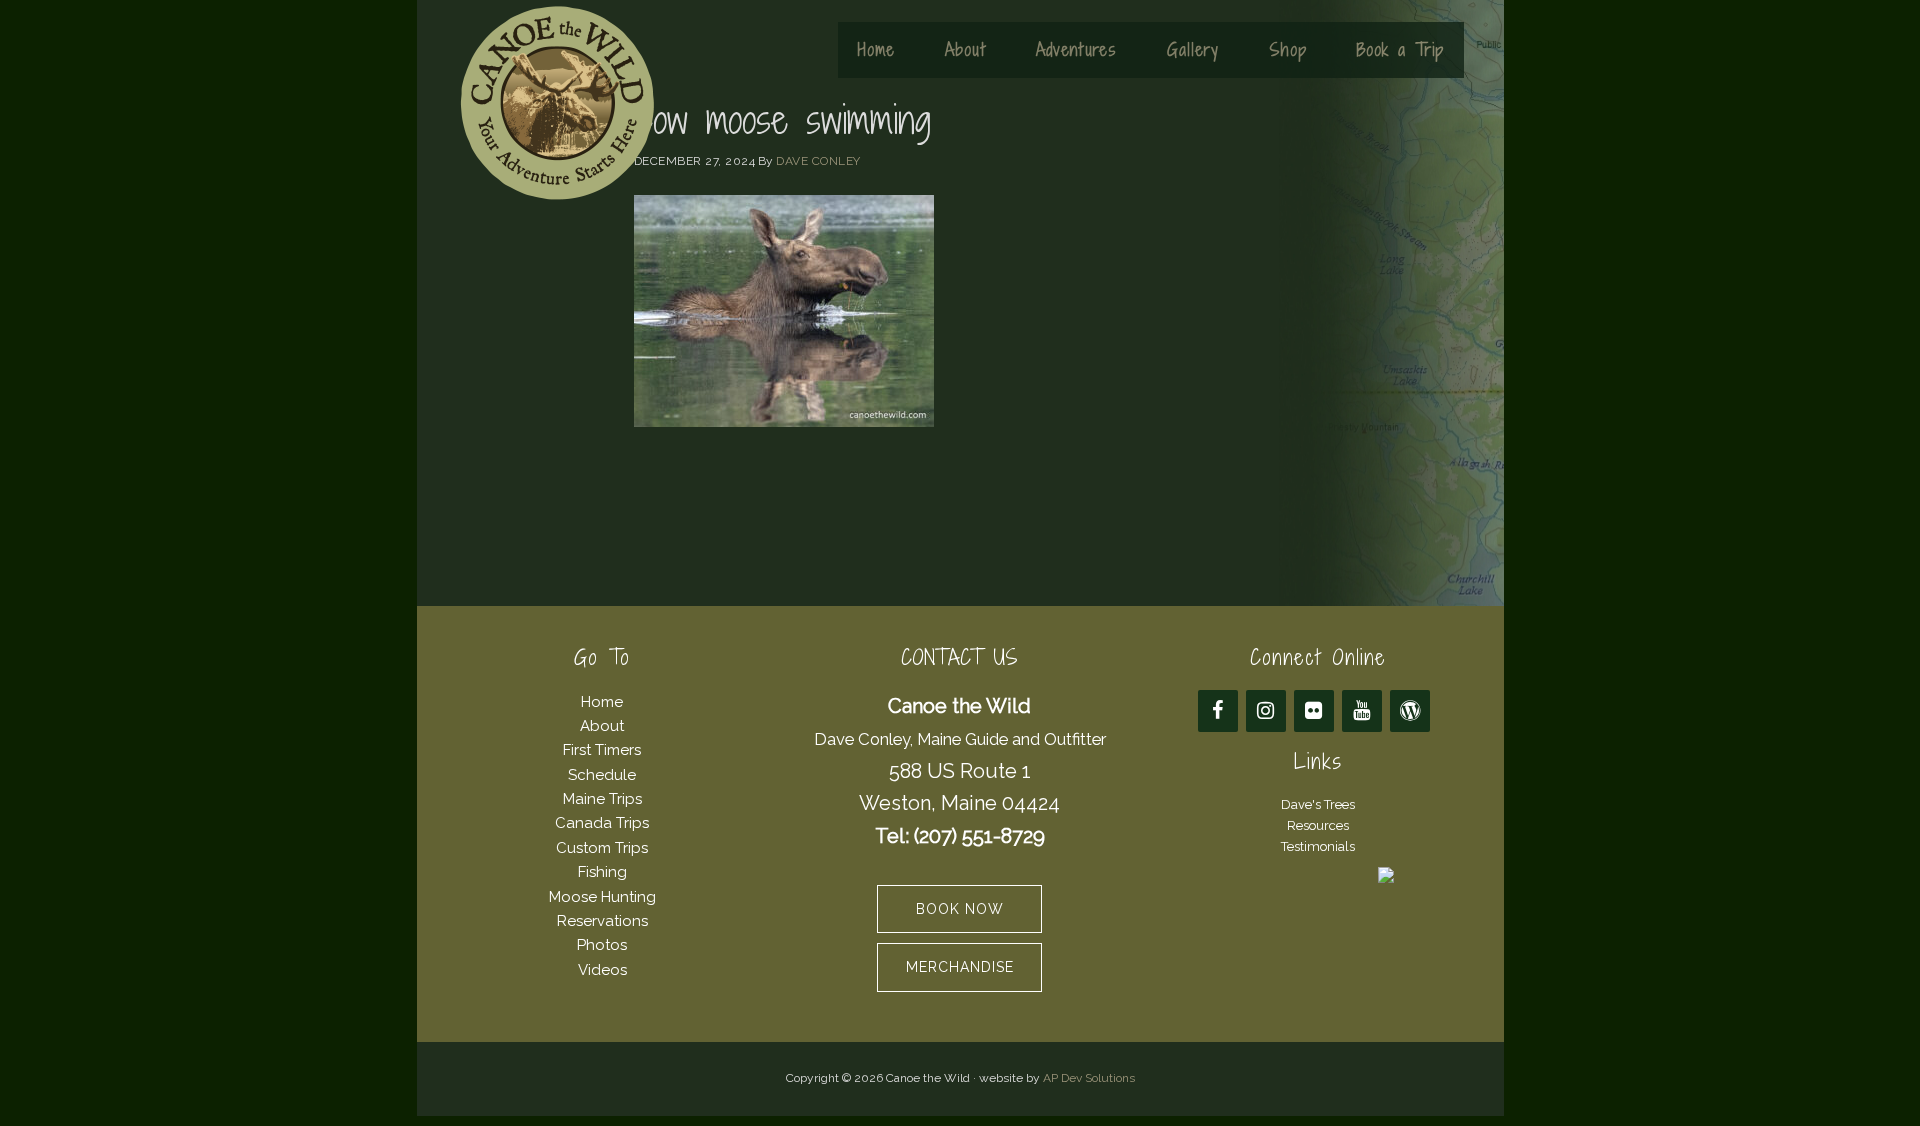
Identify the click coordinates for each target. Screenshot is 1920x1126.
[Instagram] (1266, 711)
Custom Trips (602, 848)
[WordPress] (1410, 711)
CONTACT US (959, 657)
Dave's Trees (1318, 804)
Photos (602, 945)
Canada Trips (602, 823)
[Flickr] (1314, 711)
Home (602, 702)
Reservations (602, 921)
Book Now (960, 909)
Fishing (602, 872)
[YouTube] (1362, 711)
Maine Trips (602, 799)
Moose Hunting (602, 897)
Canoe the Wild (557, 103)
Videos (602, 970)
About (602, 726)
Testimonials (1318, 846)
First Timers (602, 750)
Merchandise (960, 967)
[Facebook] (1218, 711)
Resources (1318, 825)
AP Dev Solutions (1089, 1078)
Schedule (602, 775)
